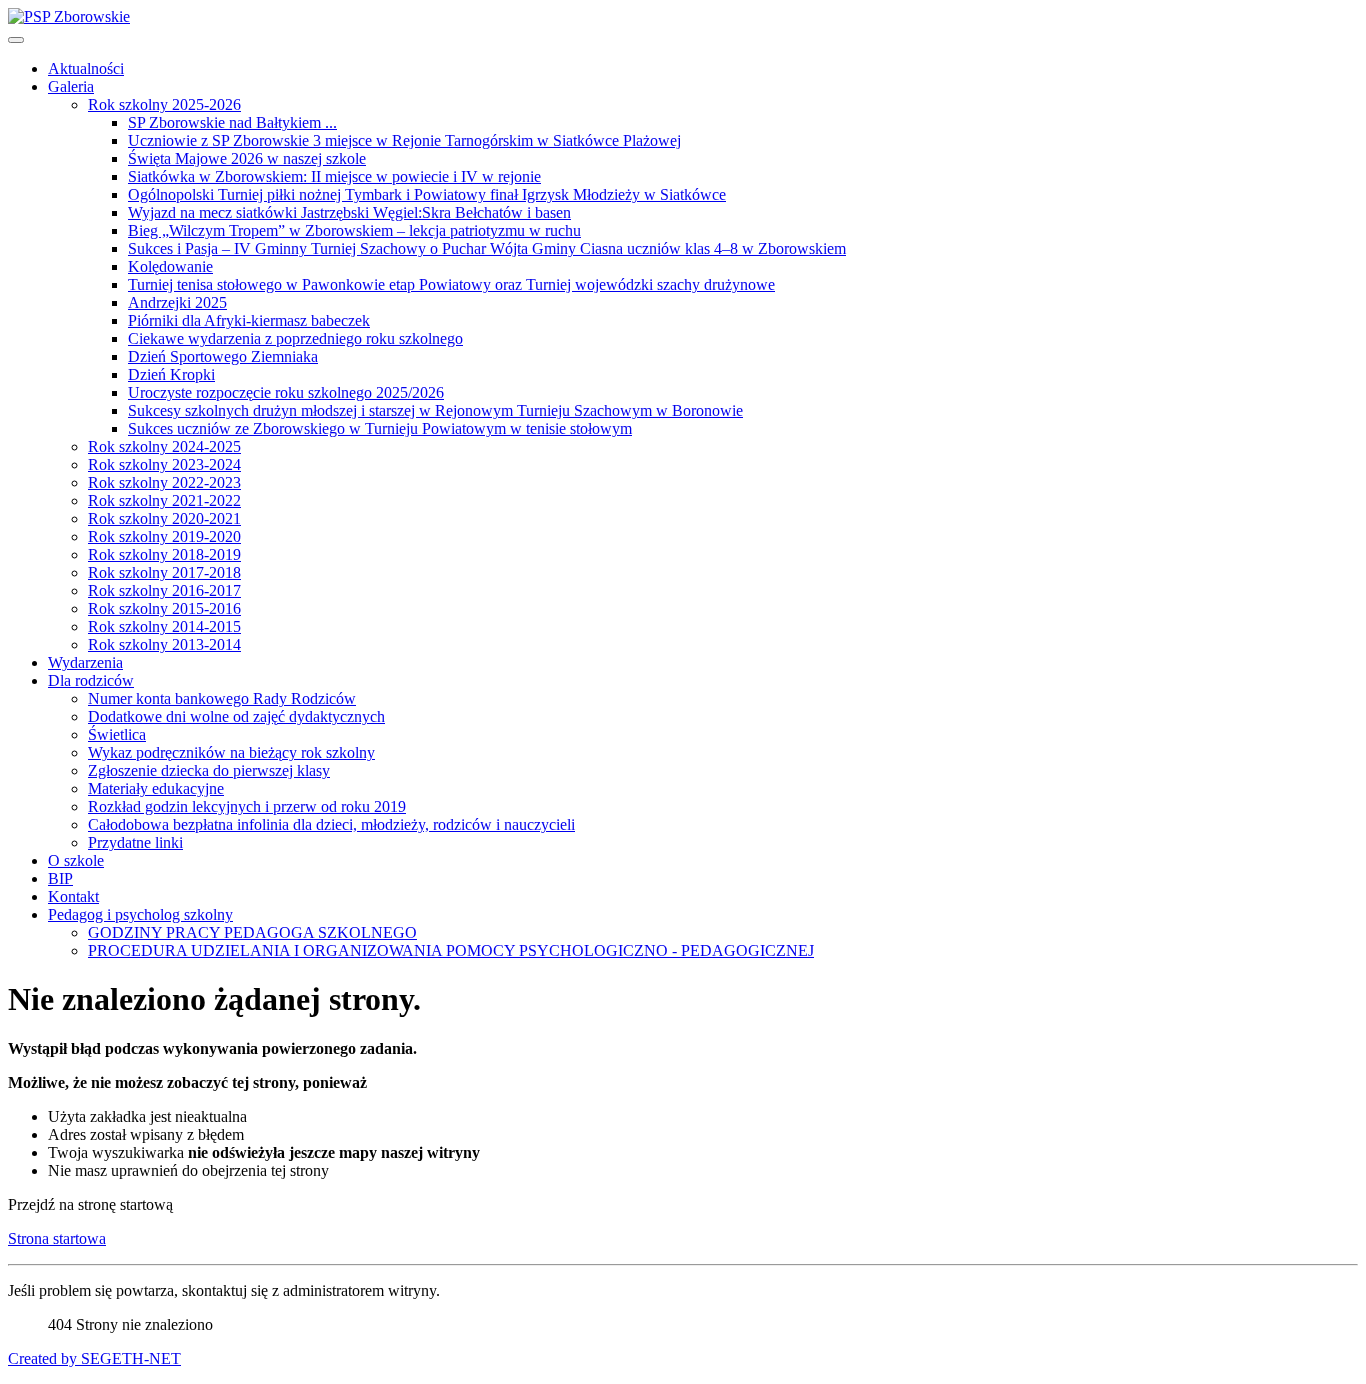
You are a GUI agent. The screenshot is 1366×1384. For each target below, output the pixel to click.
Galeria (71, 86)
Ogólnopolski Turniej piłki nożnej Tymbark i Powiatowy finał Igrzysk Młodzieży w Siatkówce (427, 194)
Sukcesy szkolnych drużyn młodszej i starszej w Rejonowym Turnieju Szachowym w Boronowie (435, 410)
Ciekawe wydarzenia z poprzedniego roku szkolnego (295, 338)
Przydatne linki (135, 842)
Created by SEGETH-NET (94, 1358)
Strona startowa (57, 1238)
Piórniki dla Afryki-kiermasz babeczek (249, 320)
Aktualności (86, 68)
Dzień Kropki (171, 374)
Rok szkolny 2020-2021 (164, 518)
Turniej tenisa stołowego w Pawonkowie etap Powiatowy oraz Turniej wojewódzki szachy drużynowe (451, 284)
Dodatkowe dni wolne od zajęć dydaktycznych (236, 716)
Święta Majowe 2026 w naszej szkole (247, 158)
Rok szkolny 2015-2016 (164, 608)
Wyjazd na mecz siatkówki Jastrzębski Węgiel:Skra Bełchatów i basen (349, 212)
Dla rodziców (91, 680)
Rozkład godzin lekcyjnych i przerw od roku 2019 (247, 806)
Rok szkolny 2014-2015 (164, 626)
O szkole (76, 860)
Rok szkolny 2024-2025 (164, 446)
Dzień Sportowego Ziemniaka (223, 356)
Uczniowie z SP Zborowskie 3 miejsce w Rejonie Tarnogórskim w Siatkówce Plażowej (404, 140)
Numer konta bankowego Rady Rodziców (222, 698)
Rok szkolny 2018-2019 (164, 554)
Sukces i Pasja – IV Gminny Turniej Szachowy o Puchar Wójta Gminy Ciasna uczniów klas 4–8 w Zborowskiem (487, 248)
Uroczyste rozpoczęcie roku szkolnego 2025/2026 (286, 392)
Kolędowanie (170, 266)
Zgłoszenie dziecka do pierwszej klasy (209, 770)
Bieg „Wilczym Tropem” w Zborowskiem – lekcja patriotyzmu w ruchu (354, 230)
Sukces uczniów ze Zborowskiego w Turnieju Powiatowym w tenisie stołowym (380, 428)
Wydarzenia (85, 662)
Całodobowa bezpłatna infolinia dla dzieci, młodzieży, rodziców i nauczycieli (331, 824)
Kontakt (73, 896)
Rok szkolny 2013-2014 (164, 644)
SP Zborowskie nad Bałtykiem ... (232, 122)
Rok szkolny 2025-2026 (164, 104)
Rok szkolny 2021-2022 (164, 500)
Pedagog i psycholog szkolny (140, 914)
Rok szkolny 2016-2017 (164, 590)
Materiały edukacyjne (156, 788)
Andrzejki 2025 (177, 302)
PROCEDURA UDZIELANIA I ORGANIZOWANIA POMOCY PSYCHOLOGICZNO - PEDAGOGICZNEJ (451, 950)
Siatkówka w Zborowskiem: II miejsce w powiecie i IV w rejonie (334, 176)
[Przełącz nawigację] (16, 40)
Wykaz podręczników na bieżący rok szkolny (231, 752)
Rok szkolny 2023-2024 (164, 464)
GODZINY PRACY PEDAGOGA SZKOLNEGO (252, 932)
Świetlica (117, 734)
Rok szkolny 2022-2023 (164, 482)
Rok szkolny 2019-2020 (164, 536)
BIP (60, 878)
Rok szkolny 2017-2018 (164, 572)
